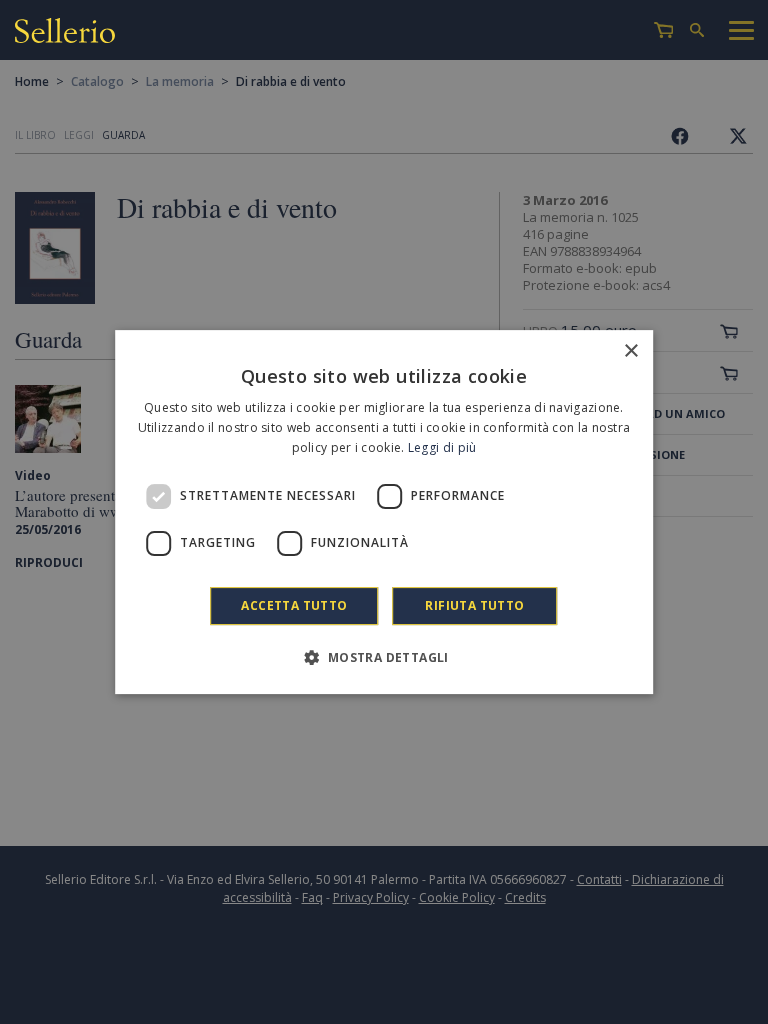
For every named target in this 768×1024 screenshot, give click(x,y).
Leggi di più (442, 447)
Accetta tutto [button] (294, 605)
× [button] (630, 351)
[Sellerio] (65, 33)
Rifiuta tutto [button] (474, 605)
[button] (383, 657)
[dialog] (384, 512)
